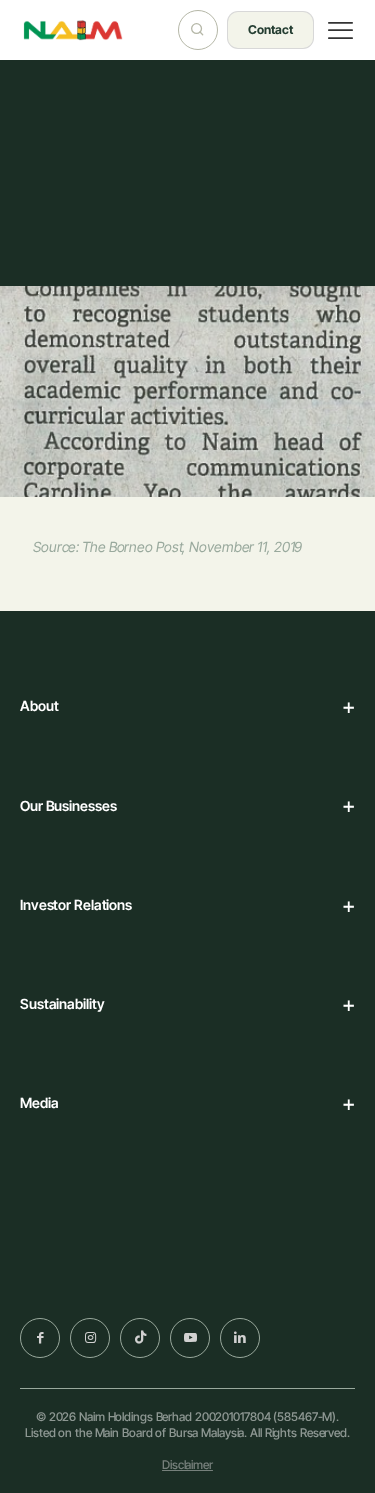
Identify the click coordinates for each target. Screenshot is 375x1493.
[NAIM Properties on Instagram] (90, 1338)
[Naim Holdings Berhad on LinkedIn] (240, 1338)
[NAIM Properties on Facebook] (40, 1338)
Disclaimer (187, 1464)
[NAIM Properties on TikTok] (140, 1338)
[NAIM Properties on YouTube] (190, 1338)
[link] (87, 1283)
